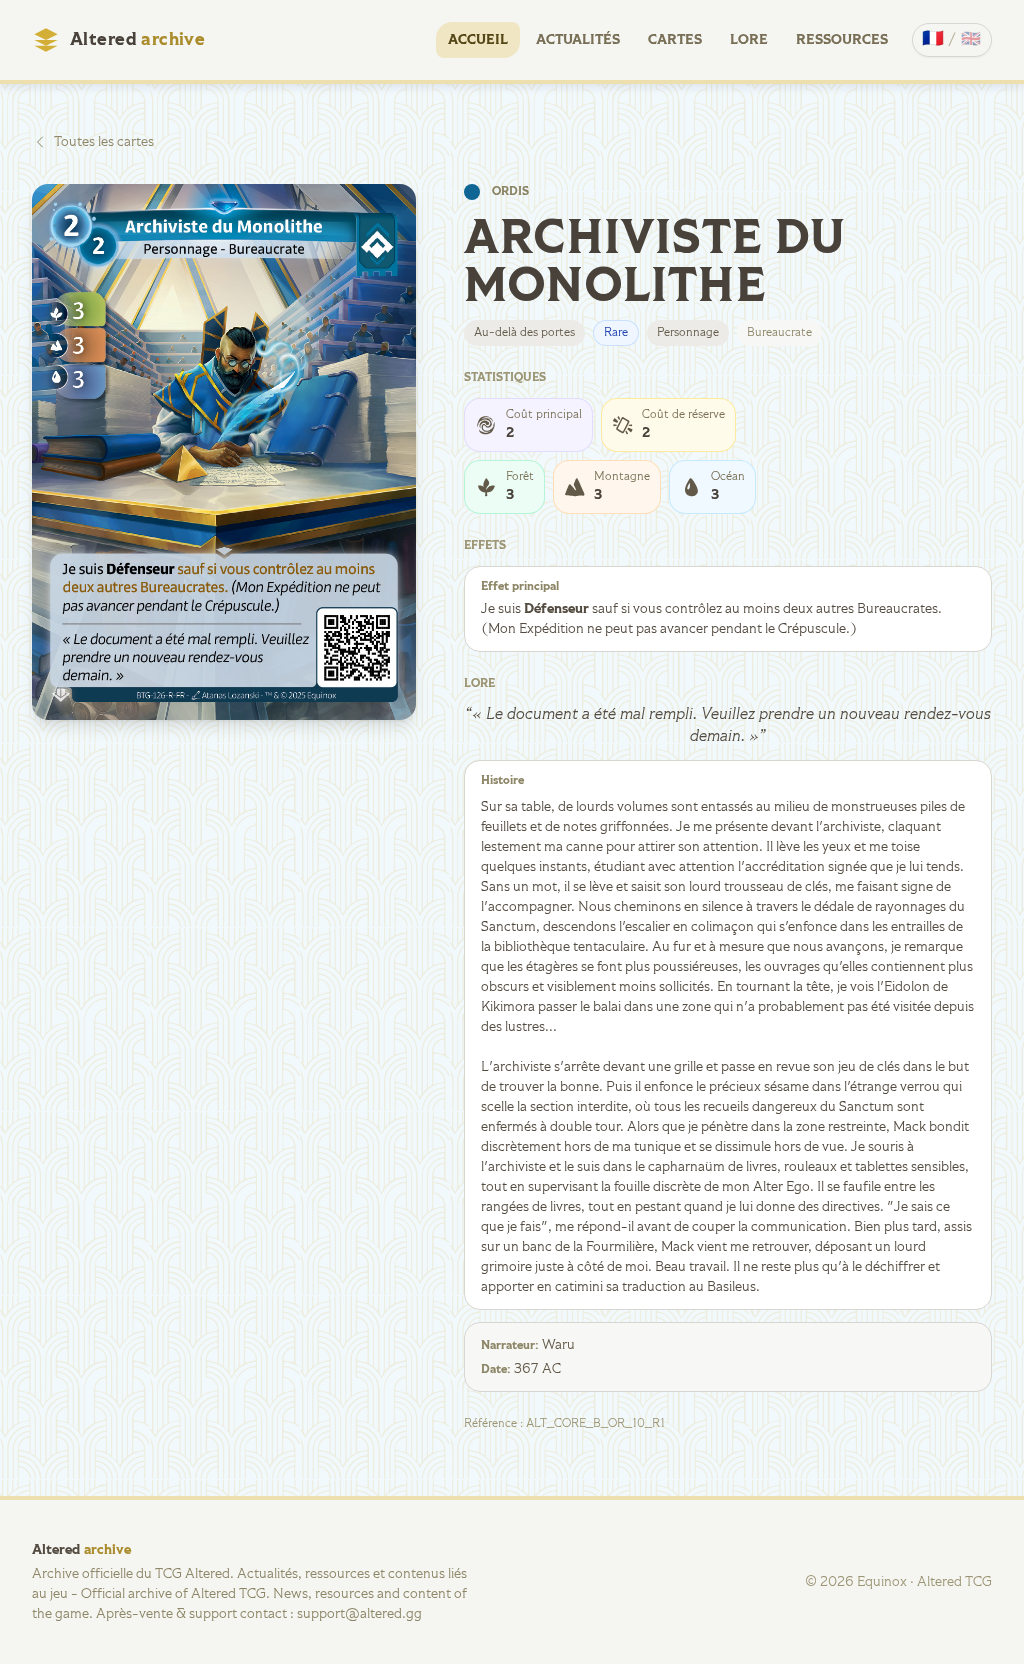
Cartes (675, 40)
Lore (749, 40)
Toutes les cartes (104, 142)
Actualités (578, 40)
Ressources (842, 40)
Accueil (478, 40)
